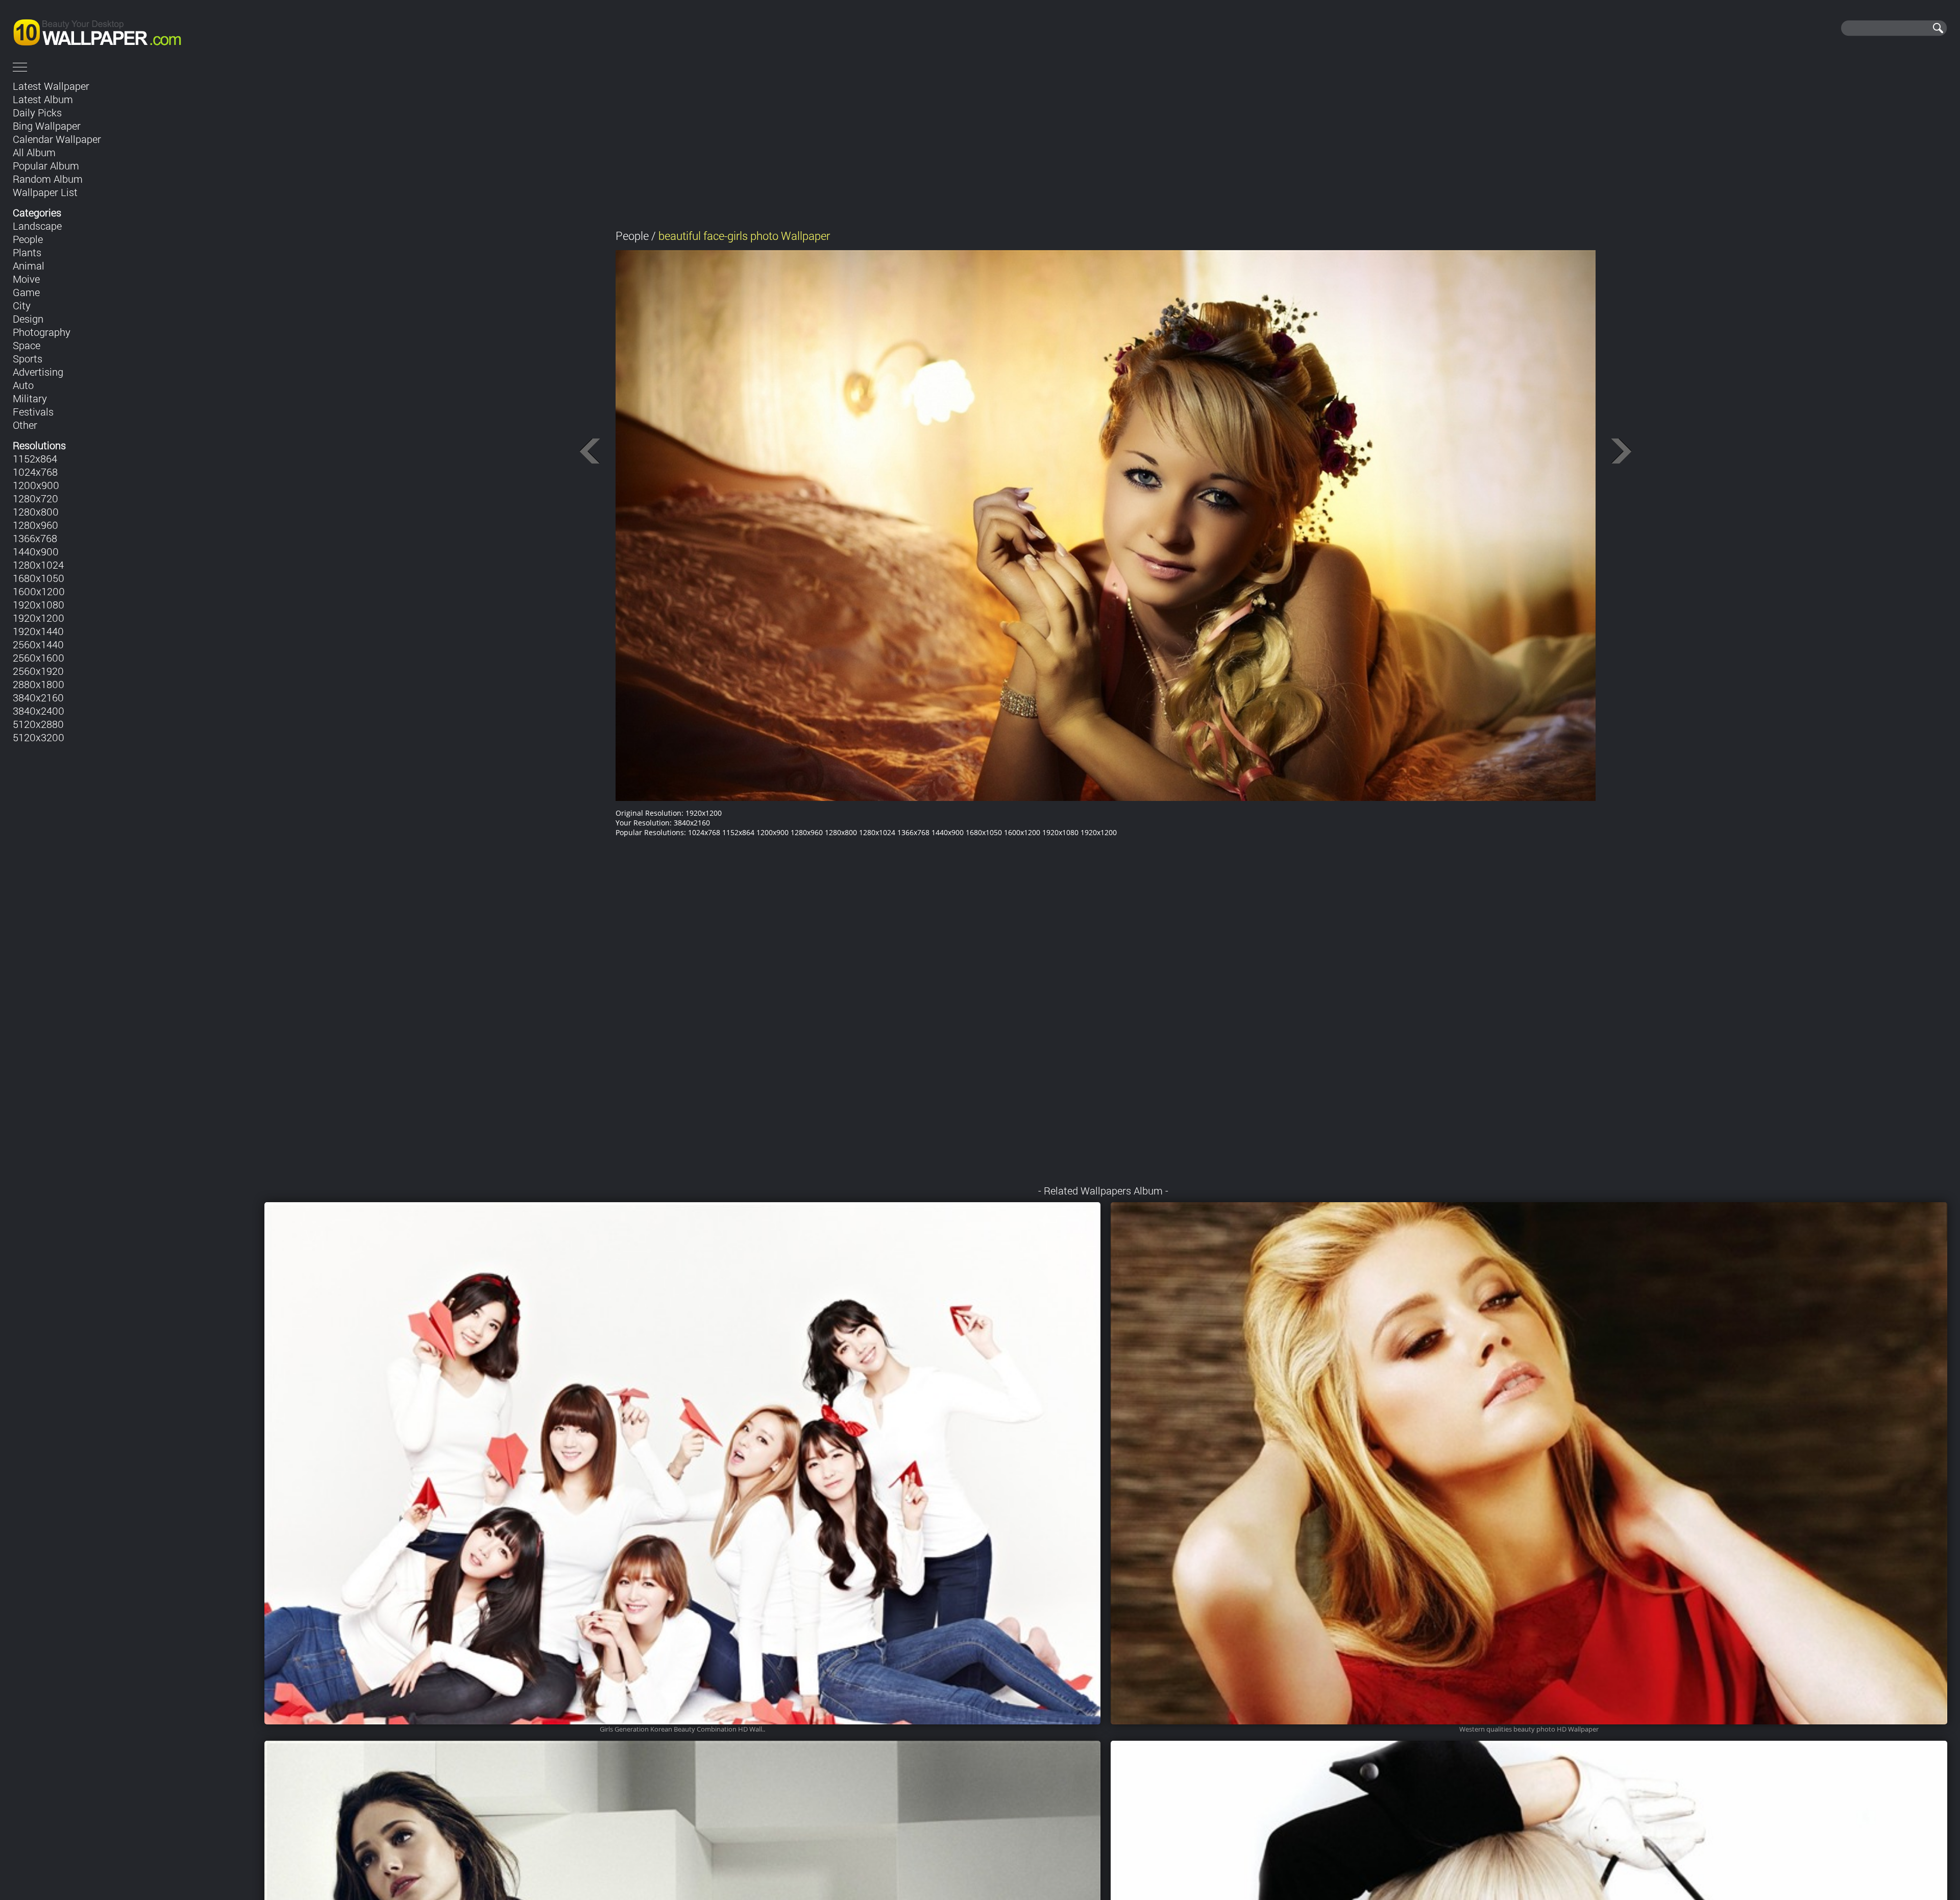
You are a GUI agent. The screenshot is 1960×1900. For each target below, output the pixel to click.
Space (27, 345)
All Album (34, 152)
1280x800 (36, 511)
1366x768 (35, 538)
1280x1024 (38, 565)
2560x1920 (38, 671)
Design (28, 319)
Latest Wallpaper (51, 86)
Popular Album (46, 165)
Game (26, 292)
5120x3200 (39, 737)
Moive (26, 279)
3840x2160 (38, 697)
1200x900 (36, 485)
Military (30, 398)
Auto (23, 385)
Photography (42, 332)
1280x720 (35, 498)
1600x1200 (39, 591)
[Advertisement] (1106, 147)
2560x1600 (39, 657)
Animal (29, 265)
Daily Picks (37, 112)
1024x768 (35, 472)
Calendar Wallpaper (57, 139)
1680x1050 (39, 578)
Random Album (48, 179)
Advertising (38, 372)
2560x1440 (38, 644)
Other (25, 425)
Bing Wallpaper (47, 126)
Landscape (37, 226)
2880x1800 (39, 684)
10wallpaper (131, 28)
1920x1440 (38, 631)
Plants (27, 252)
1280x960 (35, 525)
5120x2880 (38, 724)
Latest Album (43, 99)
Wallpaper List (45, 192)
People (28, 239)
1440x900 (36, 551)
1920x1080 (39, 604)
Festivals (33, 411)
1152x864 (35, 458)
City (22, 305)
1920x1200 (39, 618)
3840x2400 (39, 711)
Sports (28, 358)
